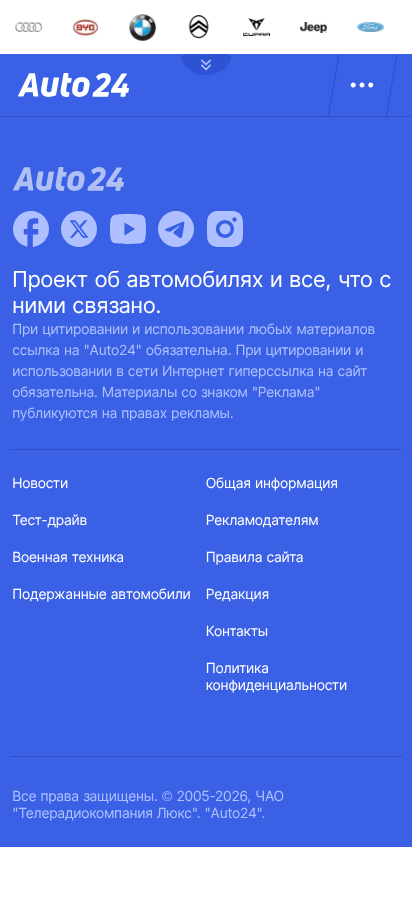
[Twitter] (79, 229)
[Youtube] (128, 229)
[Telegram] (176, 229)
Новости (41, 483)
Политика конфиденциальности (276, 677)
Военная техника (69, 557)
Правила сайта (255, 557)
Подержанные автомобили (102, 594)
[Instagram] (225, 229)
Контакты (237, 631)
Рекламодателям (262, 520)
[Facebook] (31, 229)
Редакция (237, 594)
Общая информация (272, 483)
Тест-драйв (50, 520)
